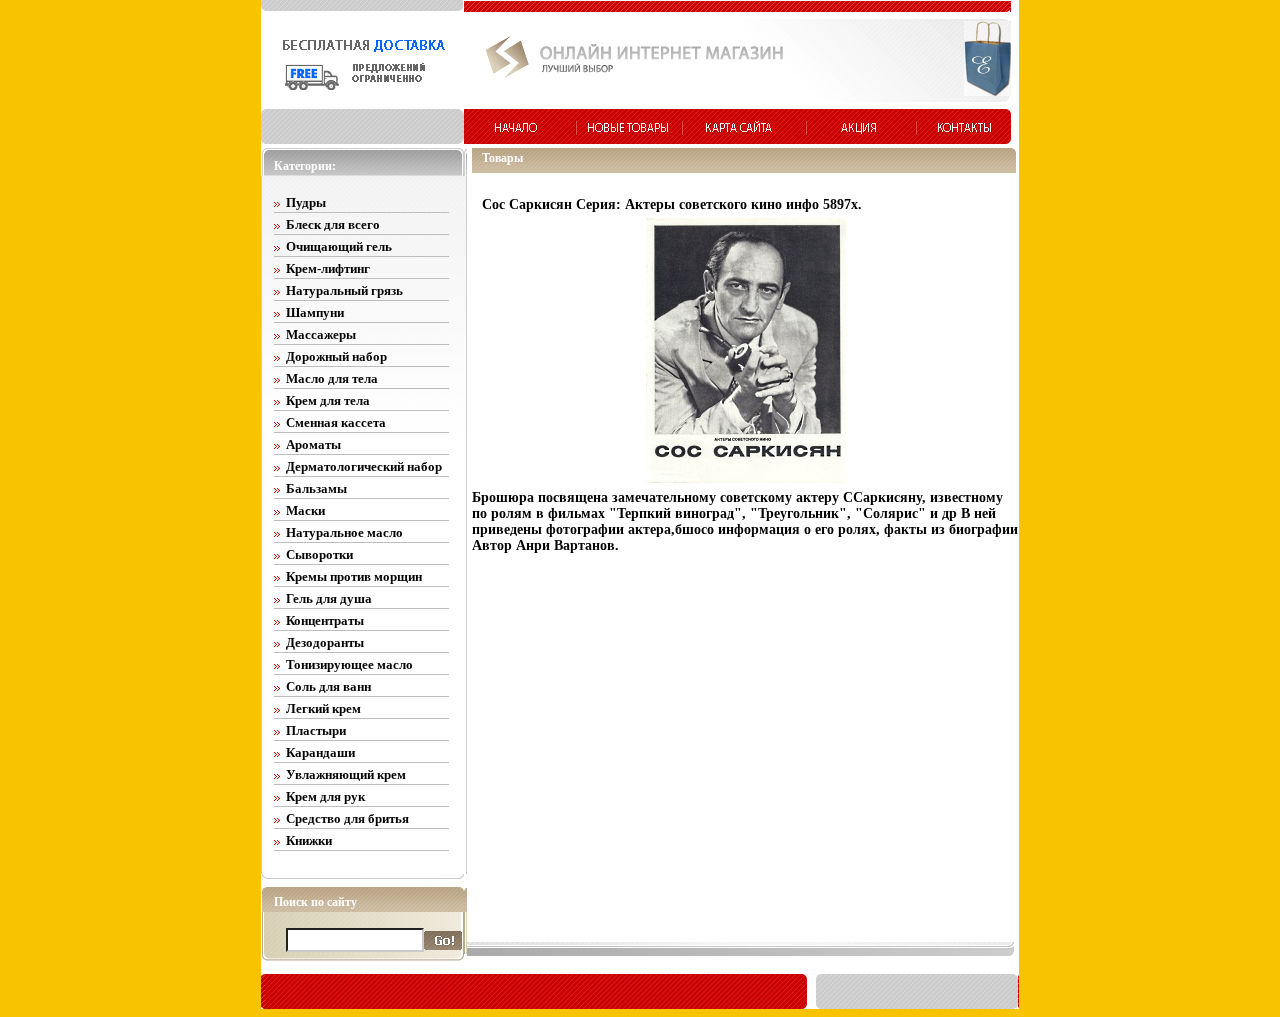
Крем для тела (328, 400)
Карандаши (320, 752)
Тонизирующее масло (349, 664)
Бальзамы (316, 488)
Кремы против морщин (354, 576)
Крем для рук (325, 796)
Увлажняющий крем (346, 774)
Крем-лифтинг (328, 268)
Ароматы (313, 444)
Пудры (306, 202)
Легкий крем (323, 708)
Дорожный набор (336, 356)
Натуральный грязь (344, 290)
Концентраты (325, 620)
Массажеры (321, 334)
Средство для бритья (347, 818)
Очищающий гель (339, 246)
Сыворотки (319, 554)
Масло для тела (332, 378)
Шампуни (315, 312)
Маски (305, 510)
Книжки (309, 840)
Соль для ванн (328, 686)
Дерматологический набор (364, 466)
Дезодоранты (325, 642)
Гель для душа (329, 598)
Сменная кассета (336, 422)
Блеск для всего (333, 224)
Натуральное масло (344, 532)
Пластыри (316, 730)
